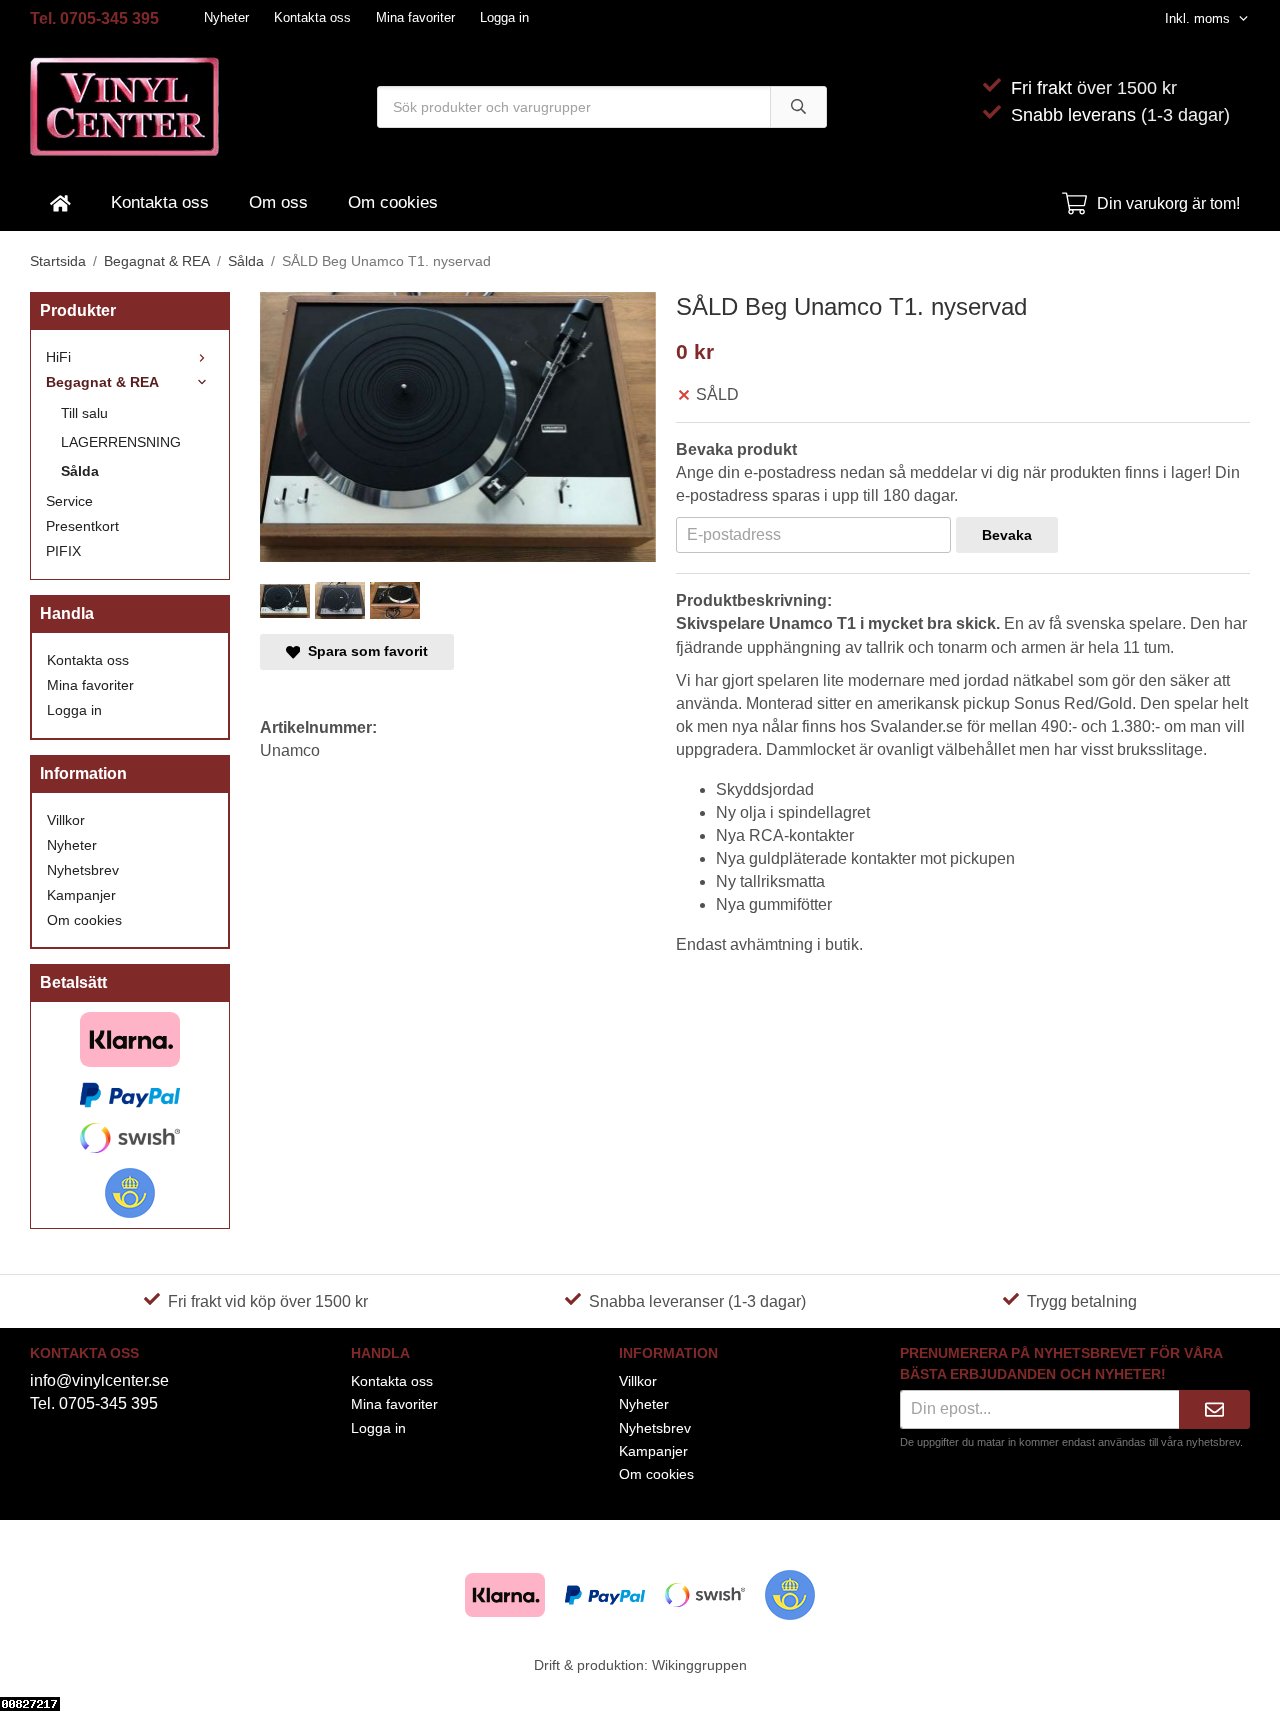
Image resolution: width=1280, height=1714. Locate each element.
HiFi (58, 357)
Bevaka (1007, 535)
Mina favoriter (415, 17)
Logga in (504, 17)
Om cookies (393, 202)
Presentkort (82, 526)
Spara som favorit (364, 651)
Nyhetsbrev (83, 870)
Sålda (80, 471)
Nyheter (226, 17)
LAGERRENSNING (121, 442)
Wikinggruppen (699, 1665)
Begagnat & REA (102, 382)
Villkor (66, 820)
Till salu (84, 413)
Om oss (278, 202)
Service (69, 501)
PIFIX (63, 551)
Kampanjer (81, 895)
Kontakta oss (312, 17)
